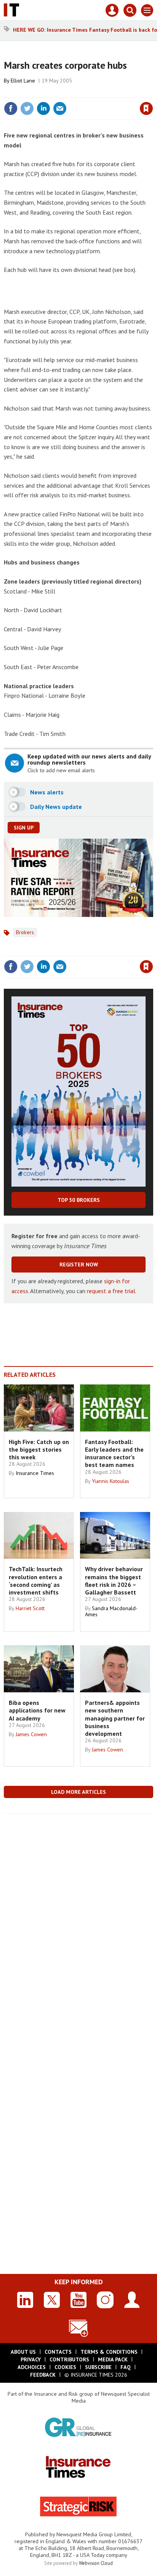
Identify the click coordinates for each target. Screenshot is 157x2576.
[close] (152, 92)
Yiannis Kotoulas (111, 1481)
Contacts (58, 2352)
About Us (23, 2352)
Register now (79, 1265)
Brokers (25, 932)
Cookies (65, 2367)
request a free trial (111, 1291)
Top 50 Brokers (79, 1200)
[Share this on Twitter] (27, 108)
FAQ (126, 2367)
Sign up (24, 828)
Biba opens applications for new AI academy (37, 1710)
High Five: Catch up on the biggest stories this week (39, 1450)
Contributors (69, 2359)
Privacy (31, 2359)
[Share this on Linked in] (43, 108)
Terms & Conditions (109, 2352)
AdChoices (32, 2367)
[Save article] (146, 108)
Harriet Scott (30, 1608)
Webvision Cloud (96, 2563)
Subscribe (98, 2367)
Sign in (56, 92)
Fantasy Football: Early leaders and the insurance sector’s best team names (114, 1453)
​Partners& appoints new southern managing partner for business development (115, 1718)
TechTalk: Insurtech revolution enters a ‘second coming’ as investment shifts (36, 1581)
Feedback (43, 2375)
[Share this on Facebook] (11, 108)
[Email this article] (60, 108)
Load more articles (78, 1792)
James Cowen (31, 1734)
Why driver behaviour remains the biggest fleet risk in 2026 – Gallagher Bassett (114, 1581)
